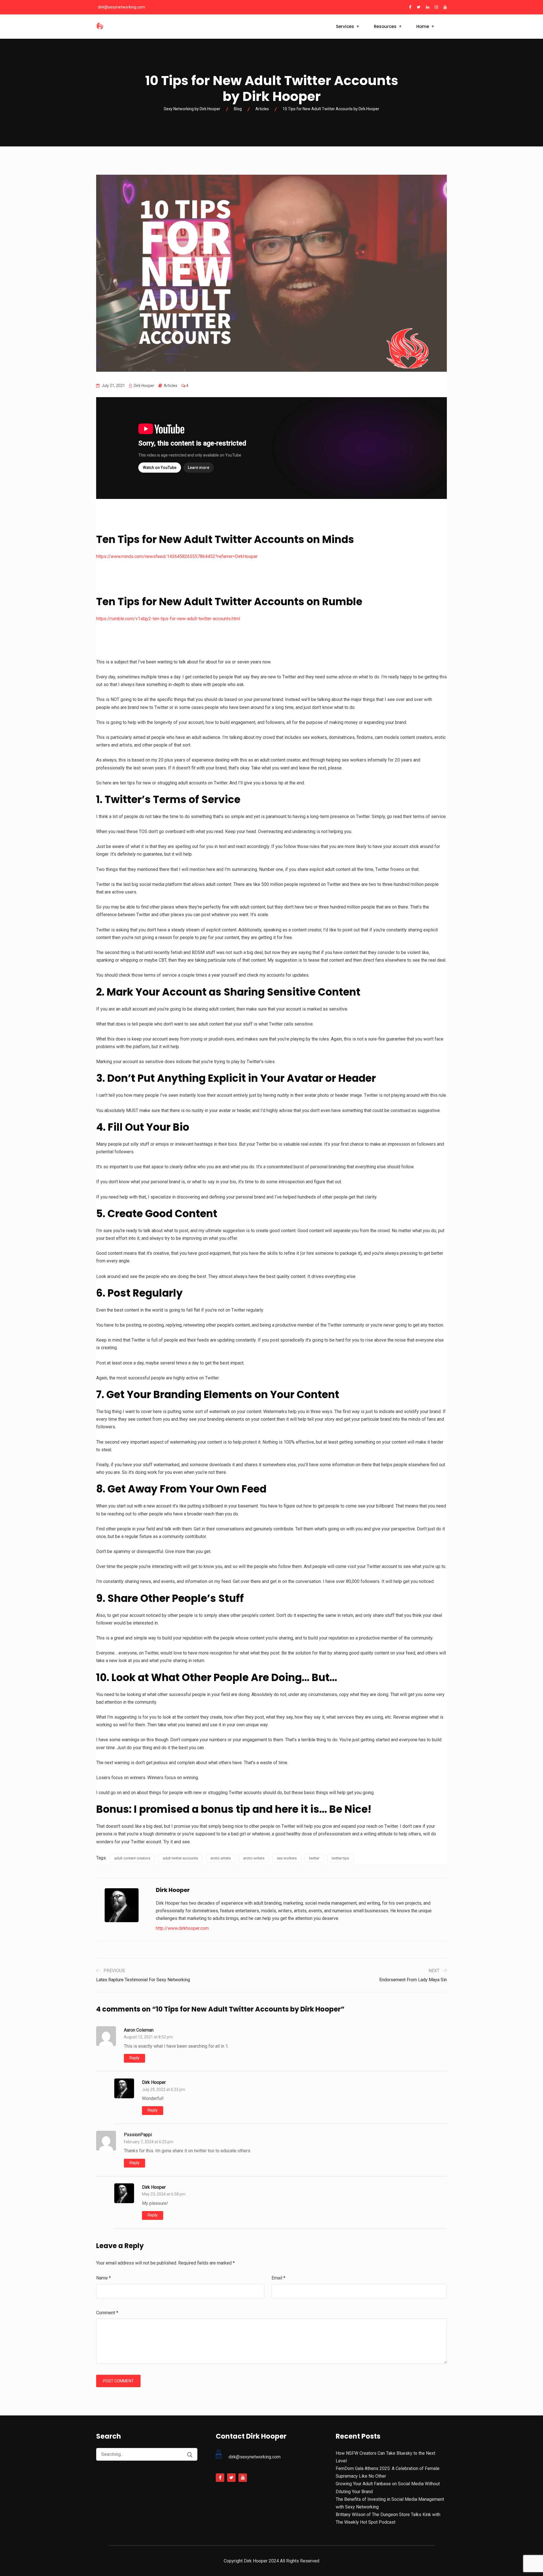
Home (423, 26)
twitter (314, 1858)
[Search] (190, 2455)
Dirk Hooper (154, 2082)
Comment (107, 2313)
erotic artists (221, 1858)
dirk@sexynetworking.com (121, 7)
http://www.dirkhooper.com (182, 1928)
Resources (385, 26)
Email (278, 2278)
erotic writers (254, 1858)
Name (104, 2278)
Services (345, 26)
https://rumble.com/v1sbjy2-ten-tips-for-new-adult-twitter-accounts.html (168, 619)
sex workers (287, 1858)
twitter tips (340, 1858)
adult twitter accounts (180, 1858)
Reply (134, 2058)
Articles (171, 386)
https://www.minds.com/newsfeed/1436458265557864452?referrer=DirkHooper (177, 556)
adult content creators (132, 1858)
